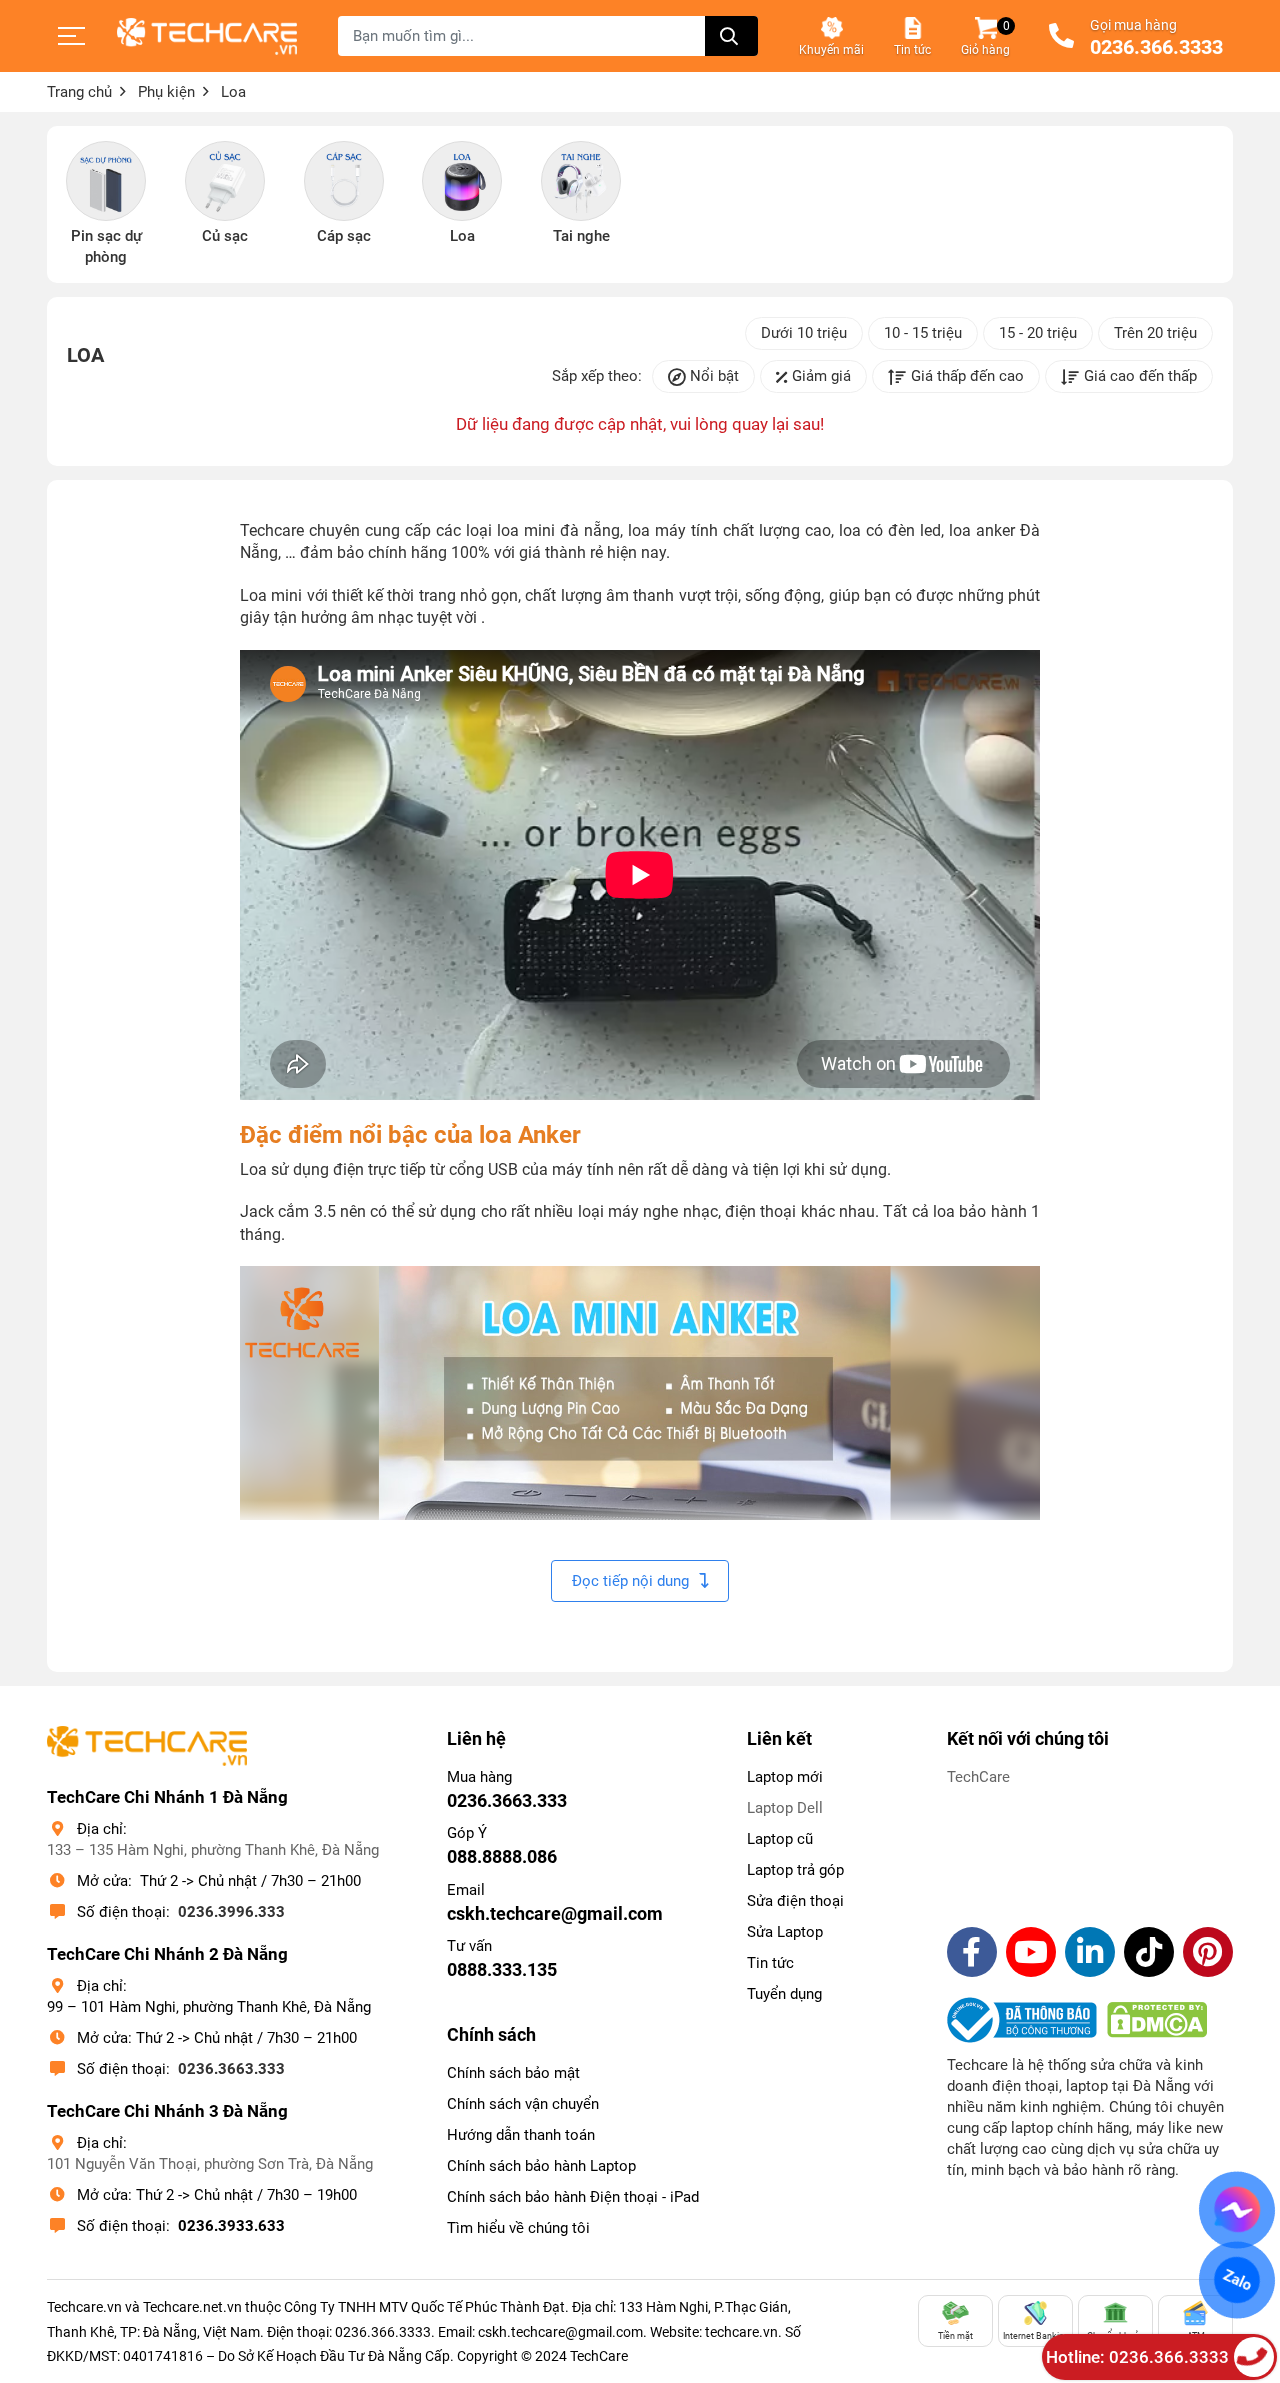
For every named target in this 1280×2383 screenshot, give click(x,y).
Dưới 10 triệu (804, 333)
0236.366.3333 (1156, 48)
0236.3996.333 (231, 1912)
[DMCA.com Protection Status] (1157, 2020)
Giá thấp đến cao (967, 376)
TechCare (978, 1777)
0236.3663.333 (231, 2069)
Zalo (1237, 2280)
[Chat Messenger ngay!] (1237, 2210)
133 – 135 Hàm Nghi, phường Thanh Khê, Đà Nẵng (213, 1850)
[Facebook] (972, 1952)
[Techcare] (207, 36)
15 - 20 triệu (1038, 333)
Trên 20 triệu (1155, 333)
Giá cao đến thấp (1140, 376)
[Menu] (72, 36)
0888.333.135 (502, 1969)
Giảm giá (821, 376)
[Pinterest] (1208, 1952)
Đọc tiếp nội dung (630, 1581)
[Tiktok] (1149, 1952)
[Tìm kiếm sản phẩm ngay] (731, 36)
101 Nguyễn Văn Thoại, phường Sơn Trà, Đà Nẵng (210, 2164)
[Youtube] (1031, 1952)
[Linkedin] (1090, 1952)
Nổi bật (714, 376)
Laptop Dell (785, 1808)
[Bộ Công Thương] (1027, 2020)
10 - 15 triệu (923, 333)
